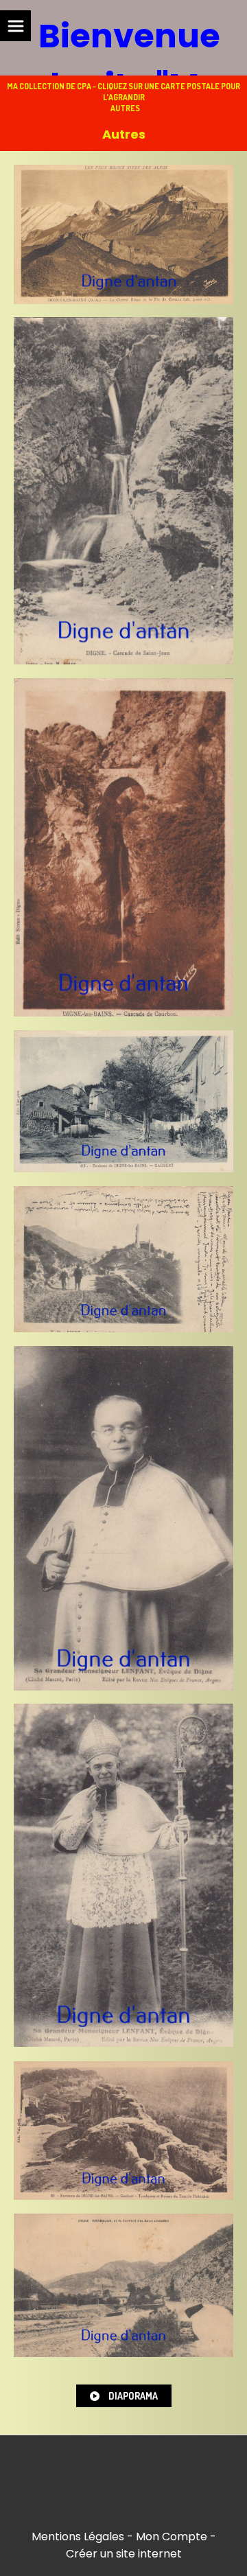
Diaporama (132, 2396)
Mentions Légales (78, 2537)
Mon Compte (172, 2537)
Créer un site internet (124, 2554)
